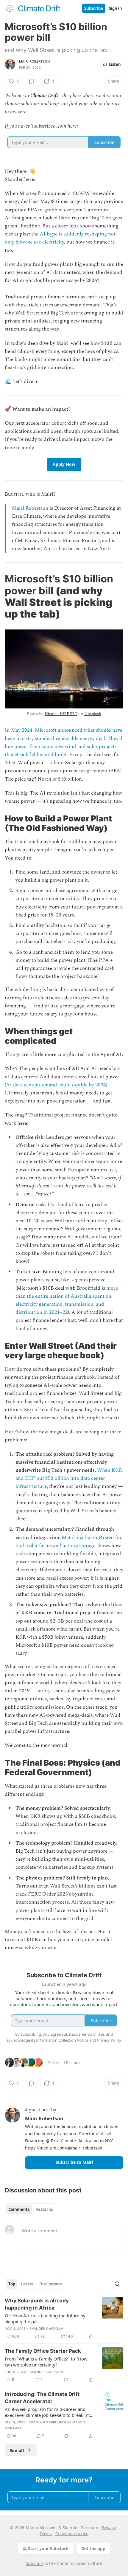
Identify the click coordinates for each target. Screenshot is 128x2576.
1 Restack (71, 2062)
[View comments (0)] (32, 81)
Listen (115, 64)
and (57, 1546)
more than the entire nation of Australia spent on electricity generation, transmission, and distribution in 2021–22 (67, 1300)
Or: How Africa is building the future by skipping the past (45, 2318)
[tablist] (31, 2209)
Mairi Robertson (34, 61)
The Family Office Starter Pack (43, 2351)
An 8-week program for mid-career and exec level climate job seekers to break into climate (49, 2412)
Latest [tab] (27, 2284)
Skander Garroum (46, 2329)
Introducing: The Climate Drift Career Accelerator (42, 2398)
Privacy (109, 2528)
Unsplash (93, 714)
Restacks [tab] (44, 2209)
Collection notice (72, 2534)
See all (17, 2450)
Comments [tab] (19, 2209)
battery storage (78, 1546)
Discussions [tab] (50, 2284)
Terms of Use (93, 2034)
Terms (46, 2534)
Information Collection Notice (62, 2040)
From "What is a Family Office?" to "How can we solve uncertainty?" (46, 2362)
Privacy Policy (109, 2040)
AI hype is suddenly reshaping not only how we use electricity (60, 238)
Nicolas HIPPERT (61, 714)
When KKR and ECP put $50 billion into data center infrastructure (69, 1478)
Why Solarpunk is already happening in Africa (37, 2304)
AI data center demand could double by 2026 (56, 1085)
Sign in (115, 8)
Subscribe (94, 8)
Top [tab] (12, 2284)
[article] (64, 2318)
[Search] (117, 2284)
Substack (35, 2563)
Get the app (93, 2548)
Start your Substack (48, 2548)
